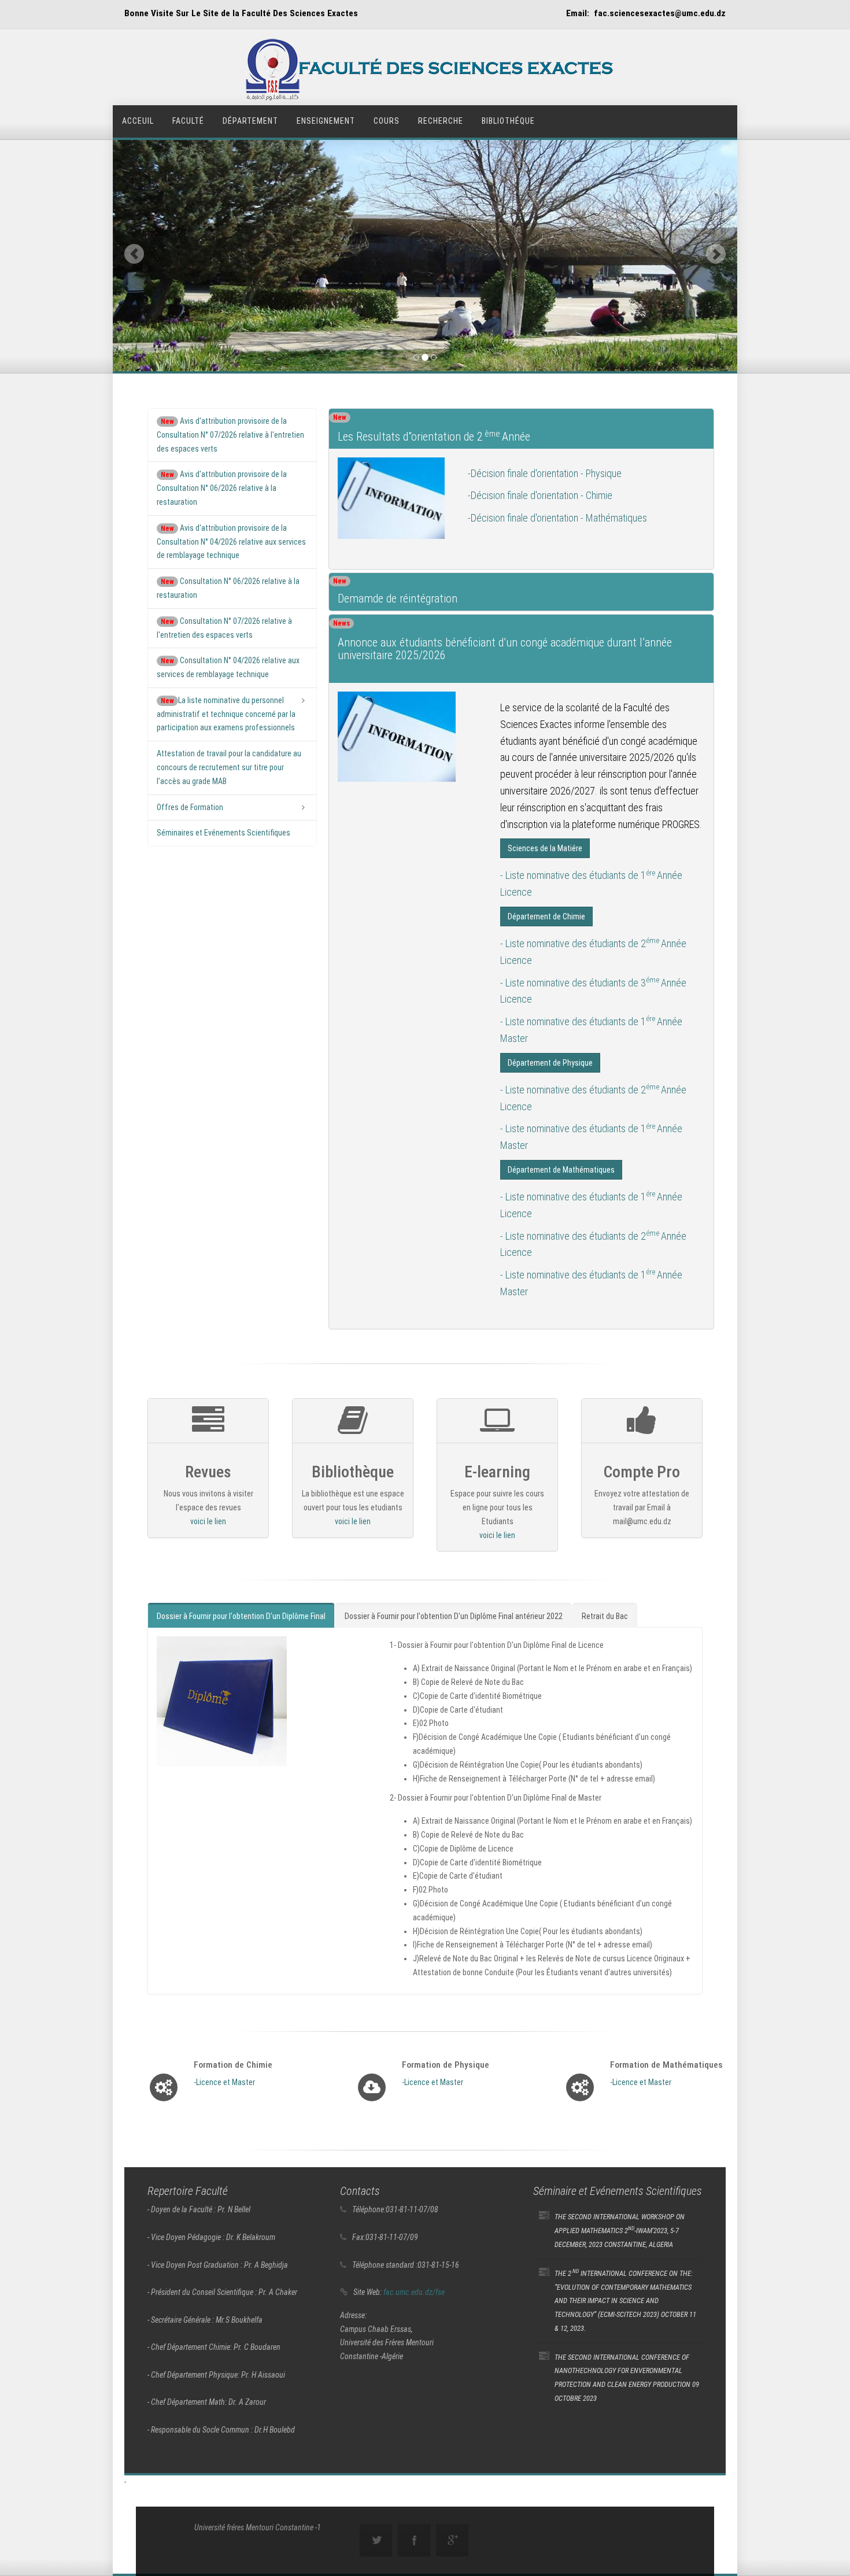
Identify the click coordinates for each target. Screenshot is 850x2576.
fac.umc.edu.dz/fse (414, 2292)
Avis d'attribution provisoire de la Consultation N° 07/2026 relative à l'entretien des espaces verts (230, 435)
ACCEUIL (138, 121)
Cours (387, 121)
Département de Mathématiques (561, 1170)
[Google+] (452, 2540)
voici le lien (208, 1521)
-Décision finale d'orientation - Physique (545, 473)
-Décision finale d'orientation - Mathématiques (557, 518)
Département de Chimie (546, 916)
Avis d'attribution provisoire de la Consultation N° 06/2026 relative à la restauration (222, 488)
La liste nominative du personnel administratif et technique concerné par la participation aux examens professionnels (226, 714)
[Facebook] (414, 2540)
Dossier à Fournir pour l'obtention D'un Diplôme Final (241, 1616)
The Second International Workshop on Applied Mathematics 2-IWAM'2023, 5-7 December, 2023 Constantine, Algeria (620, 2231)
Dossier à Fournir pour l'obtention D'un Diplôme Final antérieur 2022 (454, 1616)
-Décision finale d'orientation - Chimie (540, 496)
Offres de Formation (190, 807)
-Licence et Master (224, 2082)
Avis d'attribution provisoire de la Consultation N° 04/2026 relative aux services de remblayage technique (231, 542)
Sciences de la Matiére (545, 849)
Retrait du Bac (605, 1616)
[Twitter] (376, 2540)
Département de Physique (550, 1063)
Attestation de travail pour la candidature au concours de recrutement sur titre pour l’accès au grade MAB (229, 767)
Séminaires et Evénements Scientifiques (223, 833)
